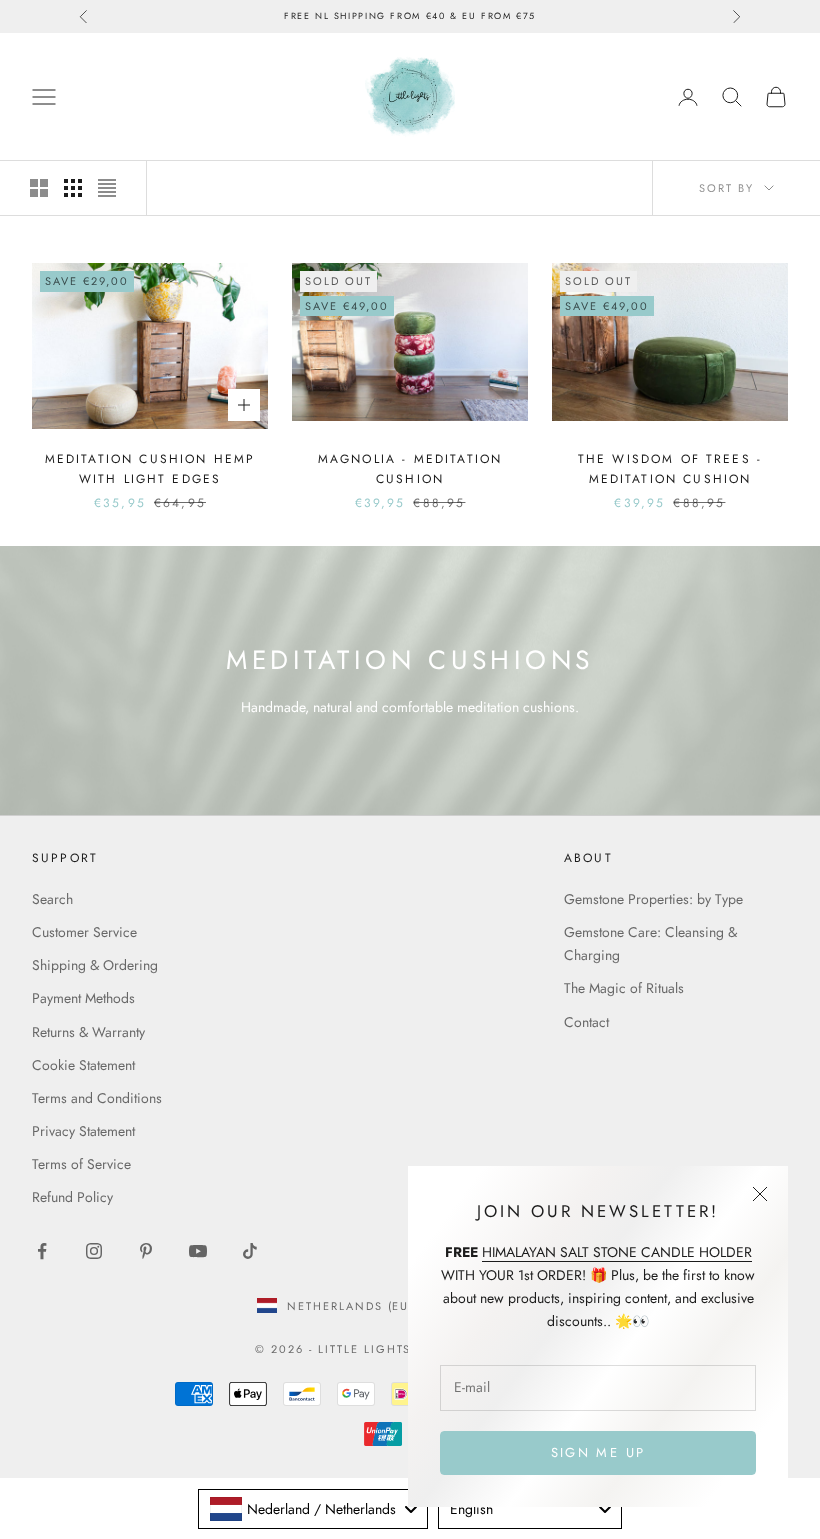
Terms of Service (81, 1164)
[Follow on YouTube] (198, 1251)
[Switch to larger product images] (39, 188)
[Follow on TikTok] (250, 1251)
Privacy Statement (83, 1131)
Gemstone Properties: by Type (653, 899)
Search (52, 899)
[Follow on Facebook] (42, 1251)
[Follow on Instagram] (94, 1251)
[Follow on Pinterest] (146, 1251)
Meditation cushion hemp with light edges (150, 469)
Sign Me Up (598, 1452)
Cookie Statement (83, 1065)
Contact (586, 1022)
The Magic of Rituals (624, 988)
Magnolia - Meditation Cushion (410, 469)
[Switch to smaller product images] (73, 188)
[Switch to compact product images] (107, 188)
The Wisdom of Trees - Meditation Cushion (670, 469)
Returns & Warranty (88, 1032)
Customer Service (84, 932)
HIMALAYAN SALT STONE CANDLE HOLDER (617, 1252)
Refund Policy (72, 1197)
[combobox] (313, 1509)
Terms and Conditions (97, 1098)
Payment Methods (83, 998)
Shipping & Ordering (95, 965)
